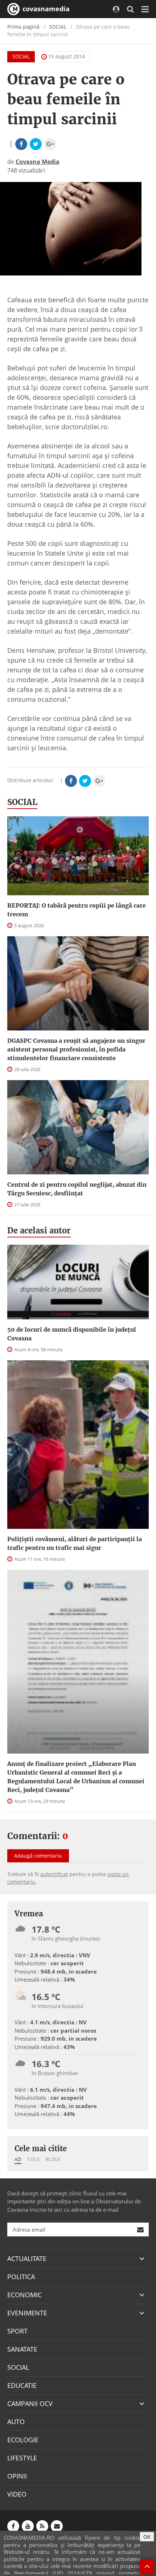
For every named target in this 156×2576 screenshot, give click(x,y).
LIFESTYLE (22, 2458)
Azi (18, 2159)
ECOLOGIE (23, 2440)
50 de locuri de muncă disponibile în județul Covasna (72, 1334)
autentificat (54, 1874)
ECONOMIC (24, 2295)
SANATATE (22, 2349)
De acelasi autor (39, 1231)
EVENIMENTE (27, 2313)
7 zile (33, 2159)
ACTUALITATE (27, 2258)
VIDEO (17, 2494)
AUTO (16, 2422)
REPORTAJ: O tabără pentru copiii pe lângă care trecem (77, 910)
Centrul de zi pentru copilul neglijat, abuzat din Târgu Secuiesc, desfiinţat (77, 1189)
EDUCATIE (22, 2385)
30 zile (53, 2159)
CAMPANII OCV (30, 2403)
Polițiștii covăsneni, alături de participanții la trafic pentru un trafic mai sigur (75, 1543)
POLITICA (21, 2277)
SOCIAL (58, 27)
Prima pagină (23, 27)
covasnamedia (45, 9)
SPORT (17, 2331)
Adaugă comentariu (38, 1856)
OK (147, 2537)
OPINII (17, 2476)
